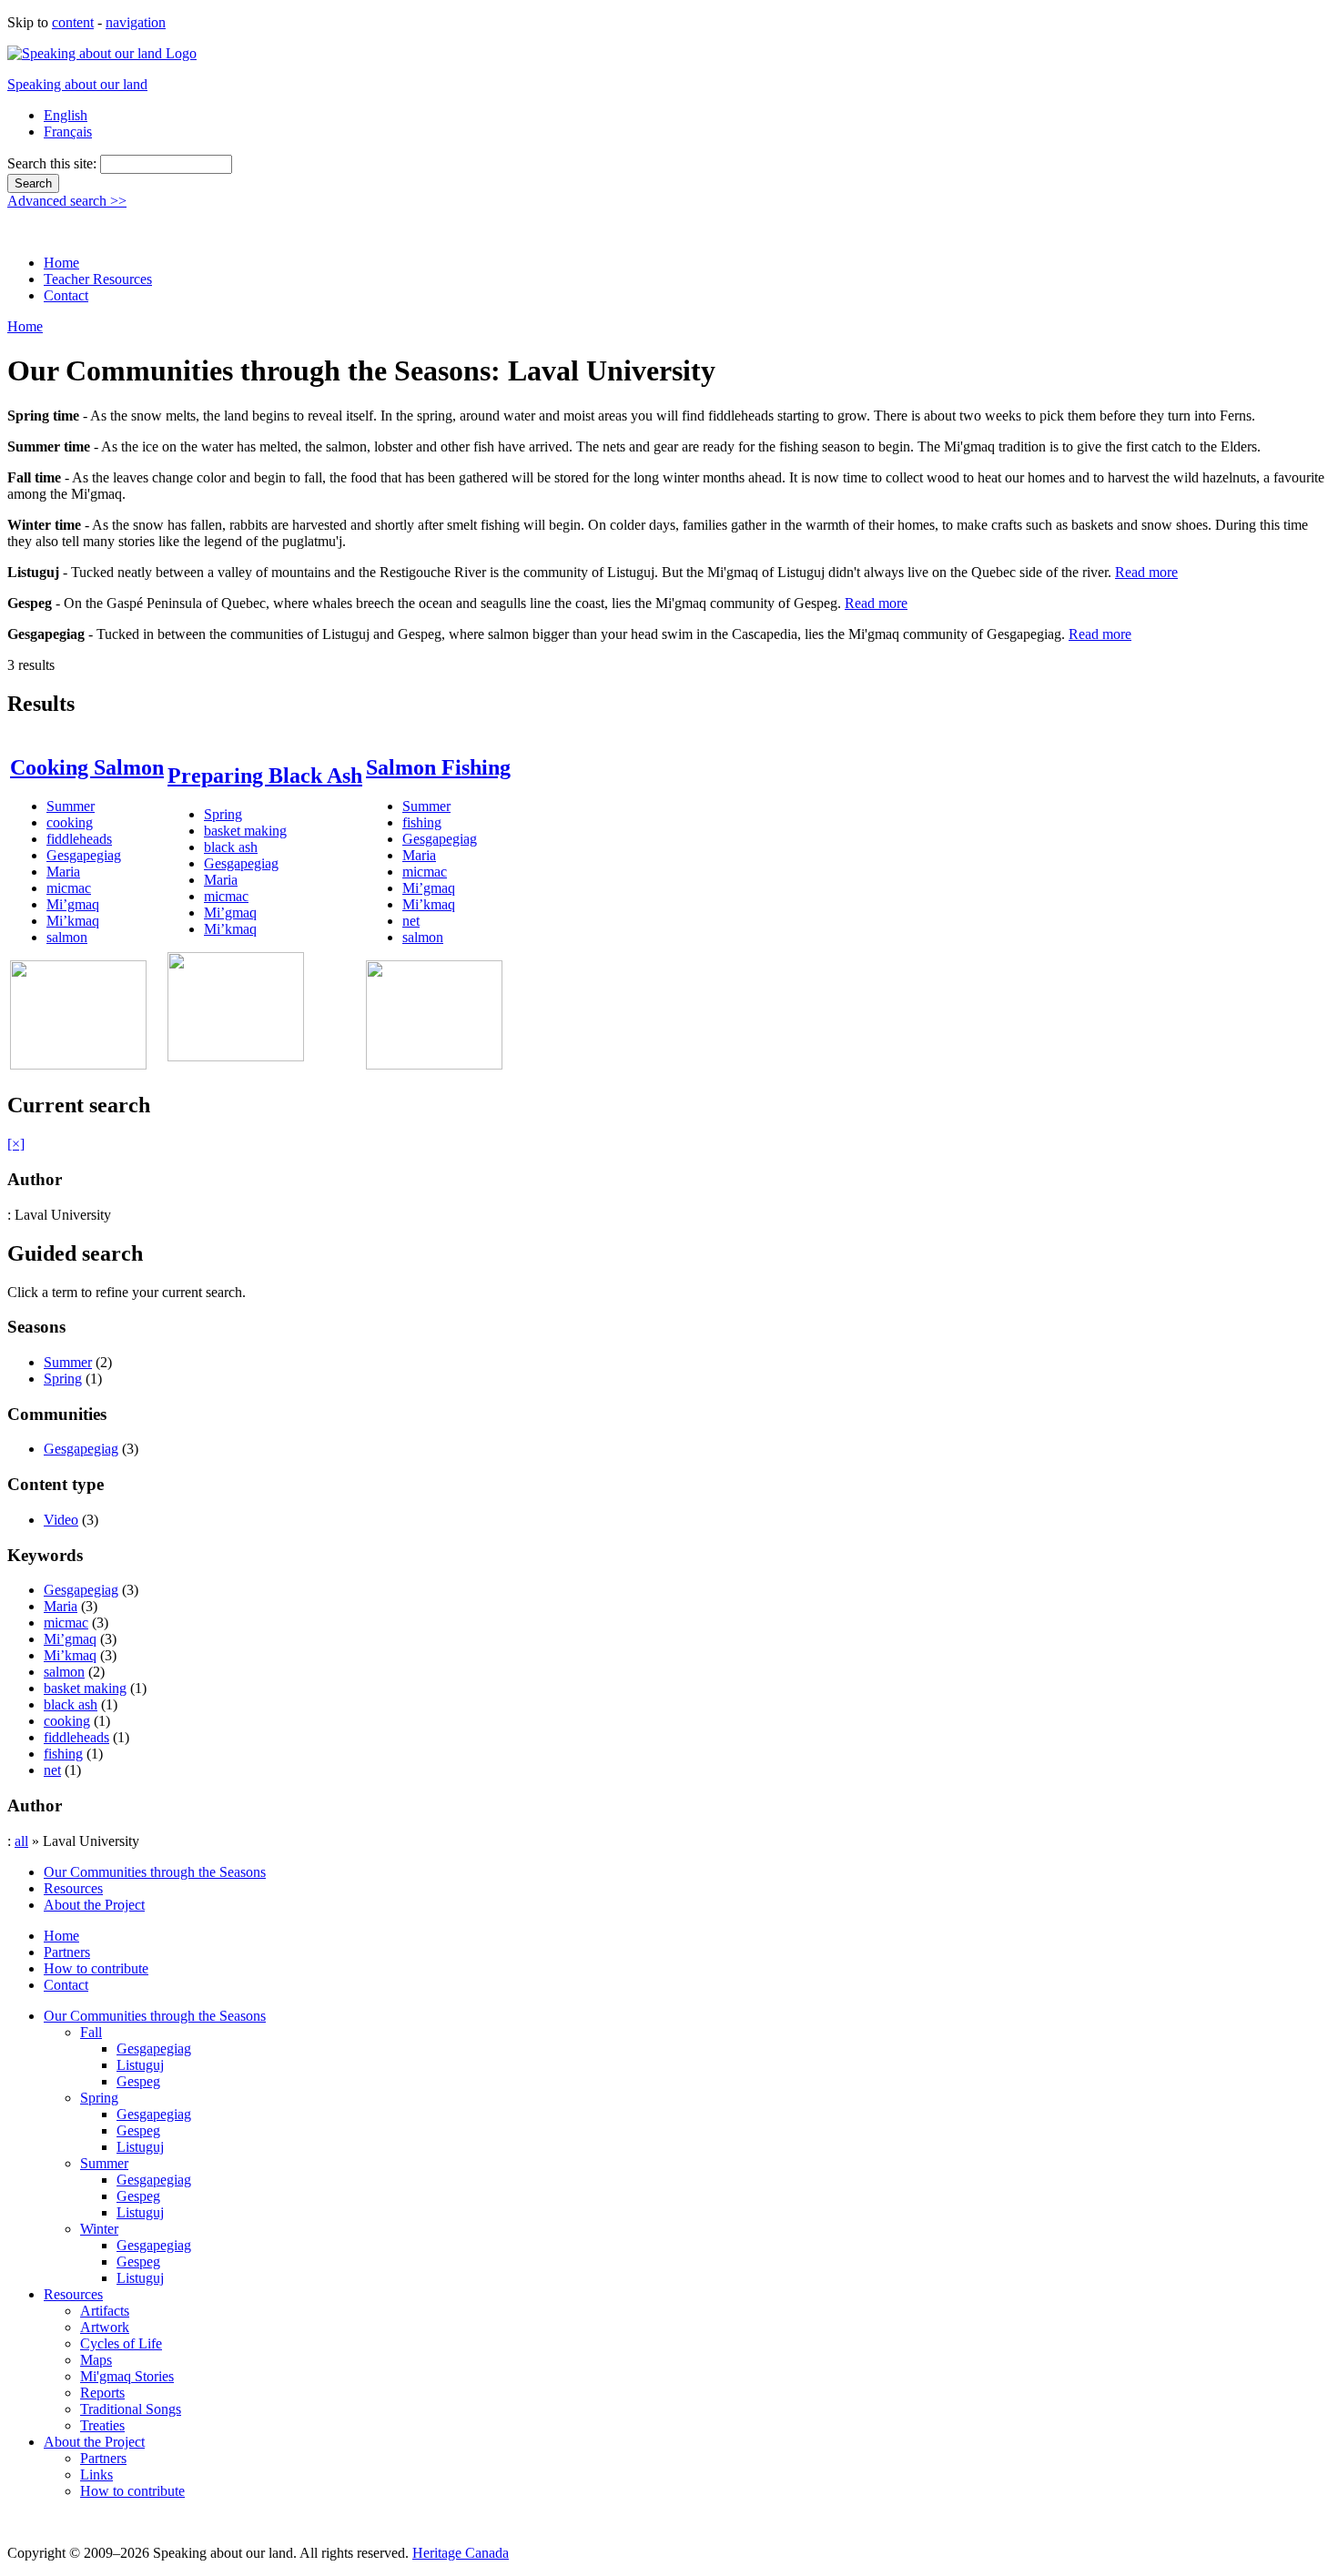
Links (96, 2475)
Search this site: (54, 163)
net (411, 921)
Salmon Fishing (438, 767)
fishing (422, 822)
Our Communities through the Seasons (155, 1872)
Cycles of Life (121, 2343)
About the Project (94, 1905)
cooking (70, 822)
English (66, 115)
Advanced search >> (67, 201)
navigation (136, 22)
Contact (66, 295)
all (21, 1841)
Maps (96, 2360)
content (73, 22)
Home (61, 263)
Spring (223, 814)
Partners (67, 1952)
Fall (91, 2032)
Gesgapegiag (84, 855)
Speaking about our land (77, 84)
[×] (16, 1144)
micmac (69, 888)
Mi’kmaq (73, 921)
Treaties (102, 2425)
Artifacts (105, 2311)
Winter (99, 2229)
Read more (1146, 572)
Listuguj (140, 2065)
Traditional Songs (131, 2409)
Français (68, 132)
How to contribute (96, 1968)
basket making (245, 831)
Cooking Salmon (87, 767)
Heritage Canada (461, 2553)
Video (61, 1520)
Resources (73, 1888)
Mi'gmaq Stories (127, 2376)
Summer (71, 806)
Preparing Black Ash (265, 776)
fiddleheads (79, 839)
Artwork (105, 2327)
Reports (102, 2393)
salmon (67, 937)
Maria (63, 872)
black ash (231, 847)
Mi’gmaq (73, 904)
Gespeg (138, 2081)
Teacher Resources (98, 279)
